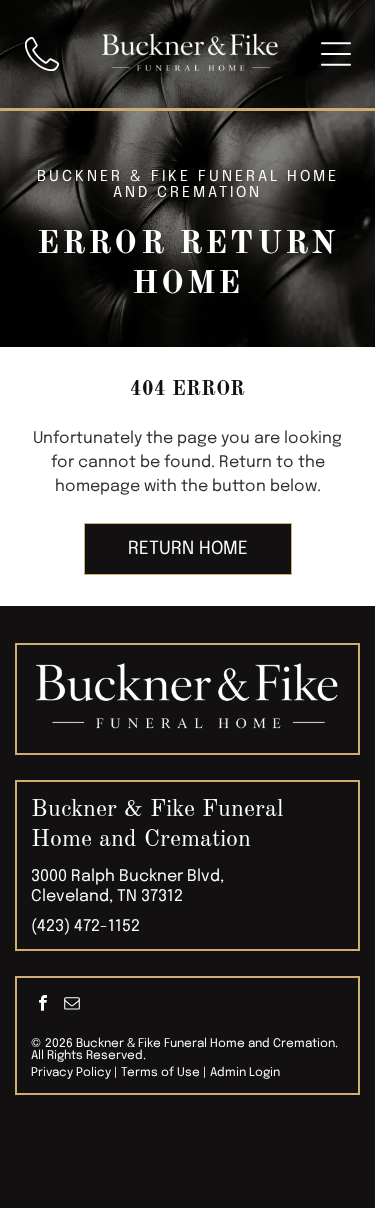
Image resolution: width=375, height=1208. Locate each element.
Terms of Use (160, 1073)
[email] (72, 1005)
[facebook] (43, 1005)
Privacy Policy (71, 1073)
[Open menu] (336, 54)
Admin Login (245, 1073)
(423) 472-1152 (85, 926)
